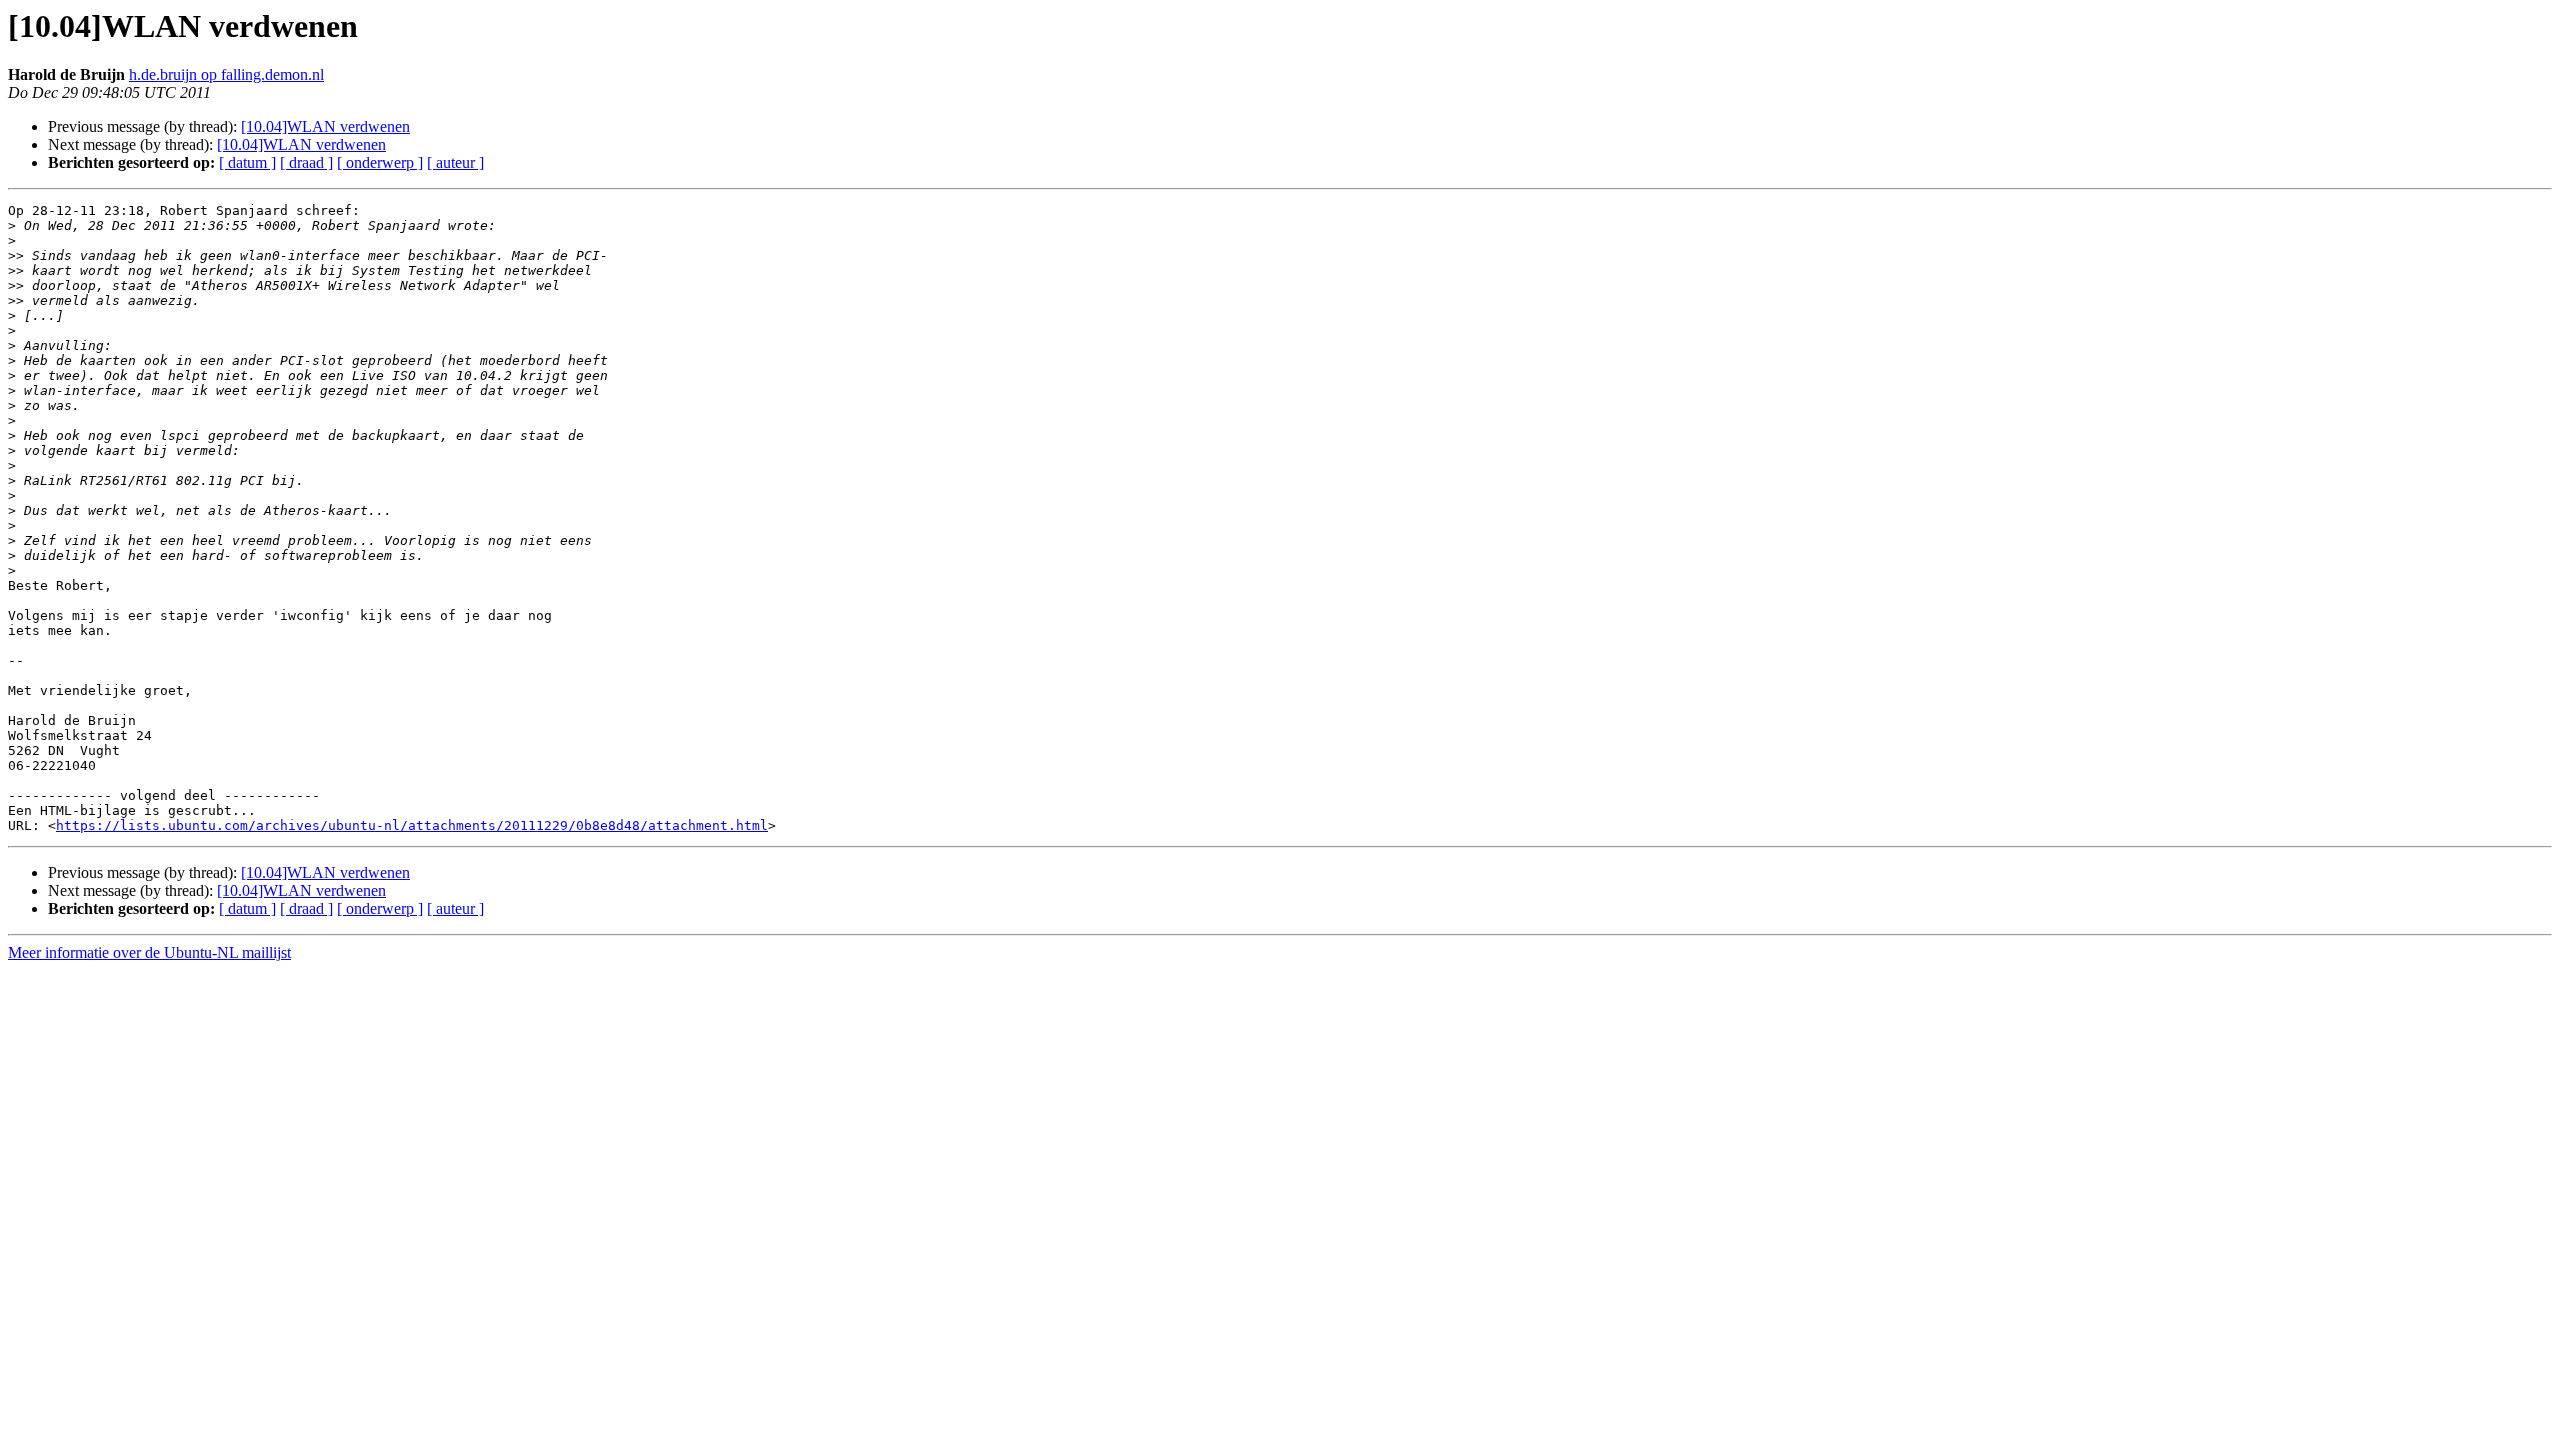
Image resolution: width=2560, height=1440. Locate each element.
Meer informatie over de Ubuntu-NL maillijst (149, 952)
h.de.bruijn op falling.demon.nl (226, 74)
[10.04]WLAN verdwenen (325, 126)
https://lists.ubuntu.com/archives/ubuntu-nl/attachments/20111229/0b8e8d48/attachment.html (412, 825)
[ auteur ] (455, 162)
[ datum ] (247, 162)
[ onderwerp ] (380, 162)
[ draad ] (306, 162)
